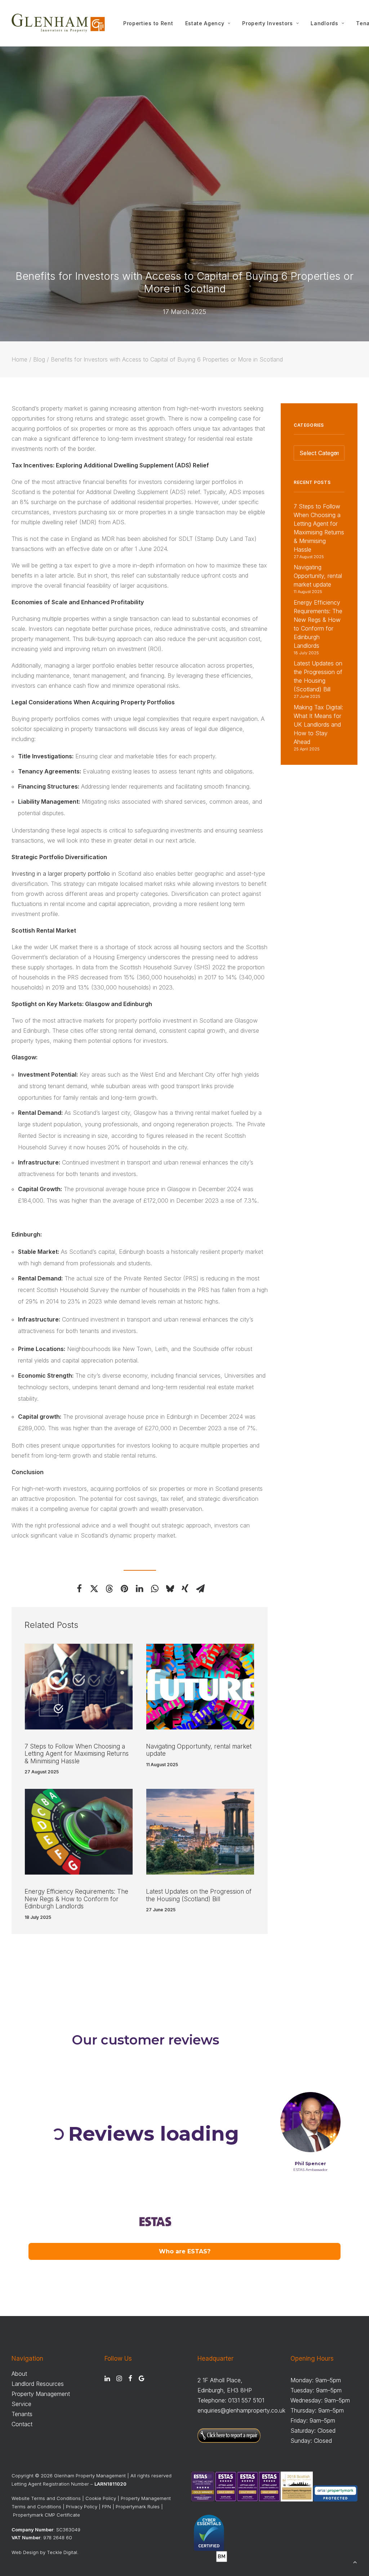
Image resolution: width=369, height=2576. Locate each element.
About (19, 2374)
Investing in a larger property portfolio (61, 874)
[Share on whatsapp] (155, 1589)
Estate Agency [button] (205, 23)
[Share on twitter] (94, 1589)
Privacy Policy (82, 2507)
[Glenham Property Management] (58, 23)
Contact (22, 2424)
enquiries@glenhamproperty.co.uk (241, 2410)
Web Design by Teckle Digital (44, 2552)
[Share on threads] (110, 1589)
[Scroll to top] (355, 2561)
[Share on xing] (185, 1589)
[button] (79, 1687)
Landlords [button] (324, 23)
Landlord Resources (38, 2384)
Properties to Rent (148, 23)
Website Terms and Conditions (46, 2498)
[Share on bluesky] (170, 1589)
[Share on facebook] (79, 1589)
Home (19, 359)
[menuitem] (148, 23)
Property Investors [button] (268, 23)
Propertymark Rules (138, 2507)
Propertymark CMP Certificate (46, 2515)
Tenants (22, 2414)
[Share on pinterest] (125, 1589)
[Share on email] (200, 1589)
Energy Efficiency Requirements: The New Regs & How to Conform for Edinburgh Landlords (76, 1899)
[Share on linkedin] (140, 1589)
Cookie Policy (101, 2498)
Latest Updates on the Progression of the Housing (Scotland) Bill (199, 1895)
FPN (106, 2507)
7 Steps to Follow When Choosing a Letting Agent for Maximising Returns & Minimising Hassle (77, 1754)
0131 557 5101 (246, 2400)
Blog (39, 359)
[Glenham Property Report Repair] (229, 2441)
